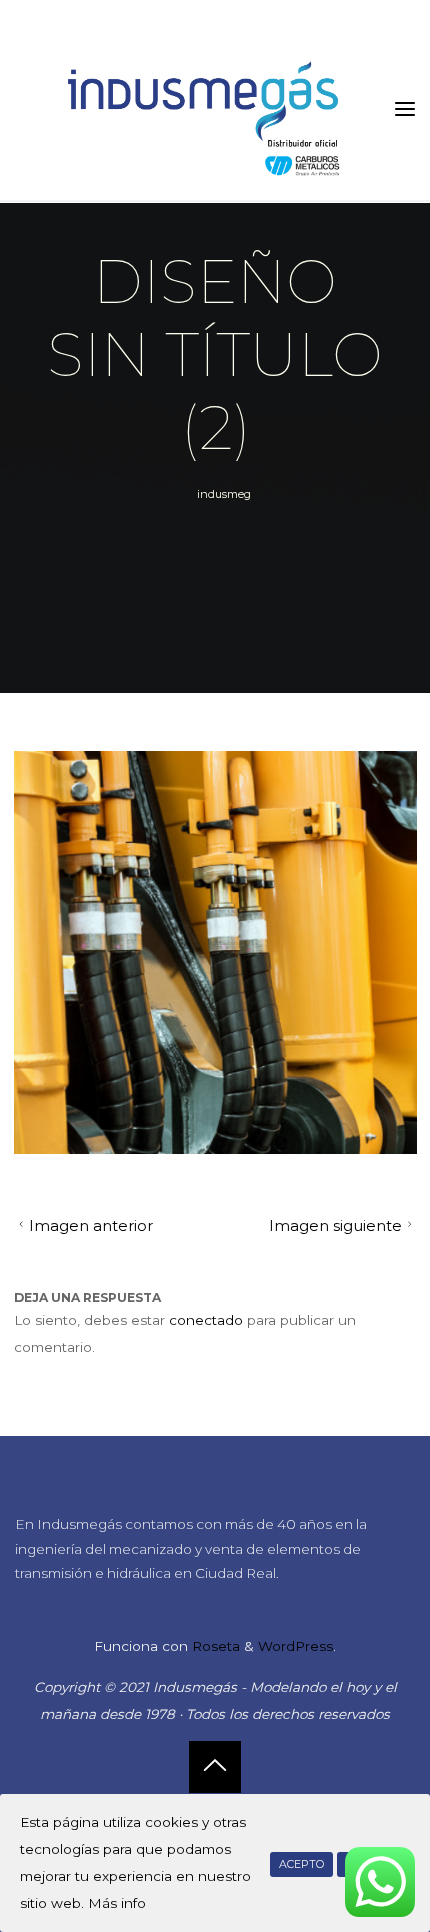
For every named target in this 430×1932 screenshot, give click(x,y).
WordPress (295, 1646)
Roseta (214, 1646)
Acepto (301, 1864)
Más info (117, 1903)
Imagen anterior (90, 1226)
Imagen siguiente (335, 1226)
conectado (206, 1320)
